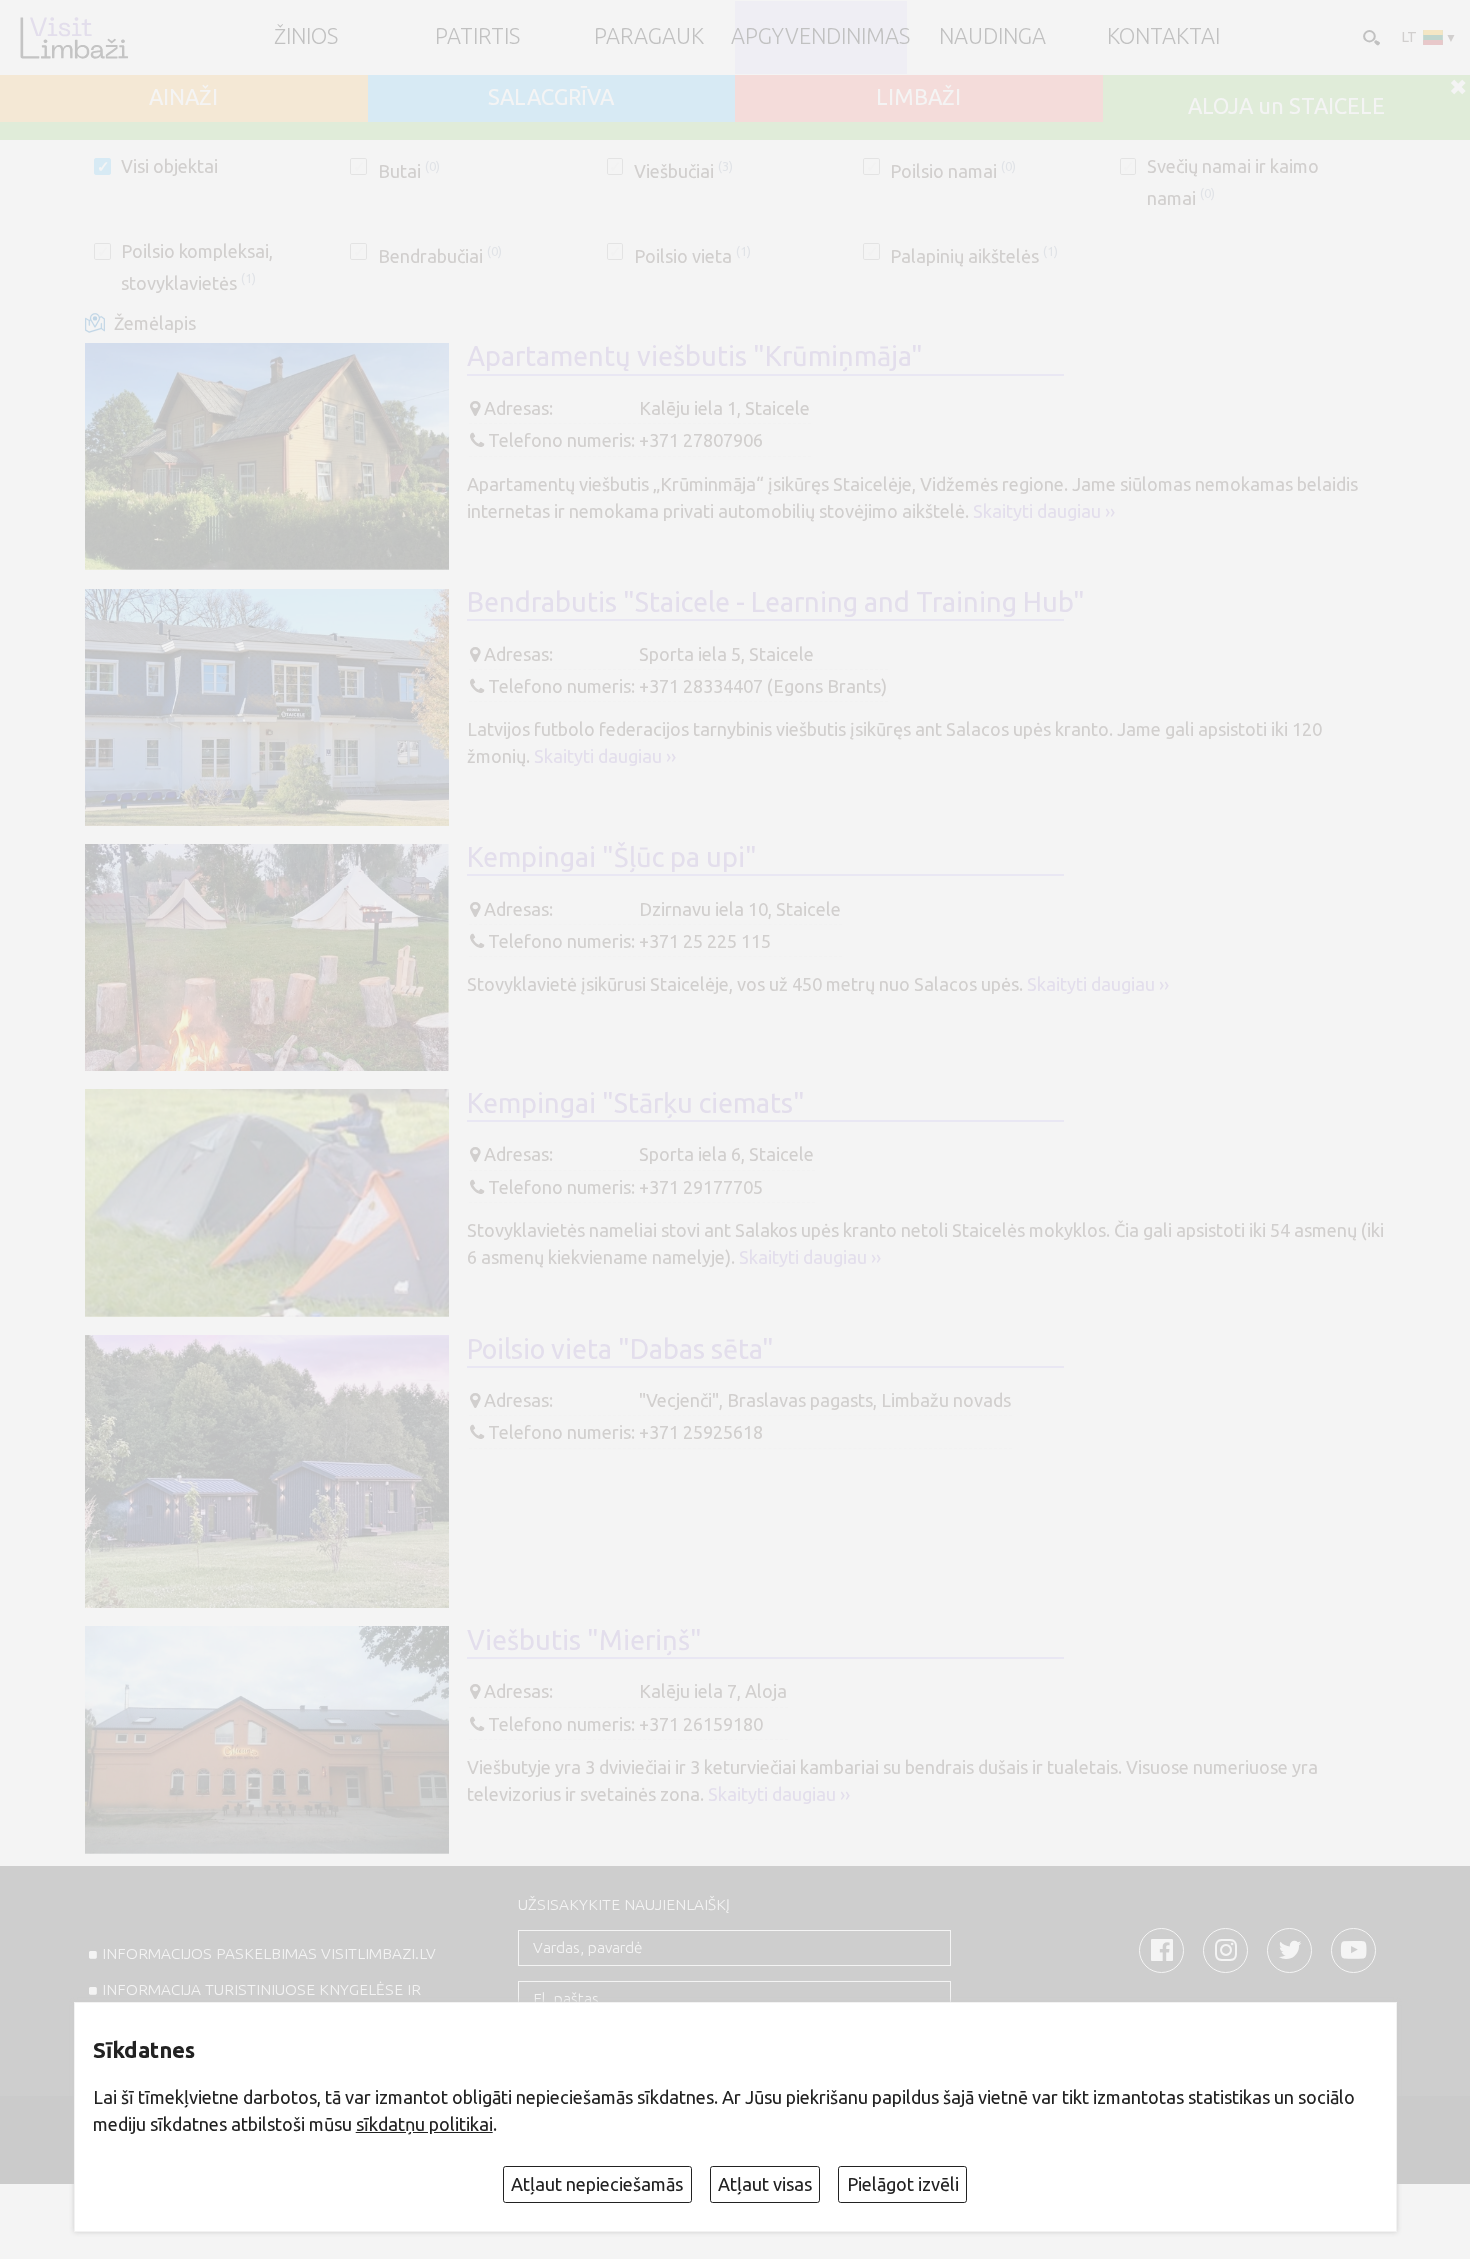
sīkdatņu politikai (424, 2124)
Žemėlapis (155, 323)
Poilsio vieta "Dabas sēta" (620, 1349)
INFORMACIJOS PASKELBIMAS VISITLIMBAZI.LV (269, 1953)
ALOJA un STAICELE (1286, 107)
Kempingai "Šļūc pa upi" (612, 857)
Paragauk (649, 37)
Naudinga (992, 37)
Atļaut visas (765, 2184)
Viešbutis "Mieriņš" (584, 1640)
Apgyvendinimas (820, 37)
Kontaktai (1163, 37)
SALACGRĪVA (551, 98)
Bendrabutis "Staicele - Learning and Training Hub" (776, 602)
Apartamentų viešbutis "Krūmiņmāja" (695, 356)
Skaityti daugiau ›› (1044, 511)
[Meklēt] (1369, 36)
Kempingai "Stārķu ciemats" (636, 1103)
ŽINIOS (306, 37)
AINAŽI (183, 98)
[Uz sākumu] (73, 37)
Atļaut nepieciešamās (597, 2184)
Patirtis (477, 37)
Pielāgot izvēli (903, 2184)
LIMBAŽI (918, 98)
